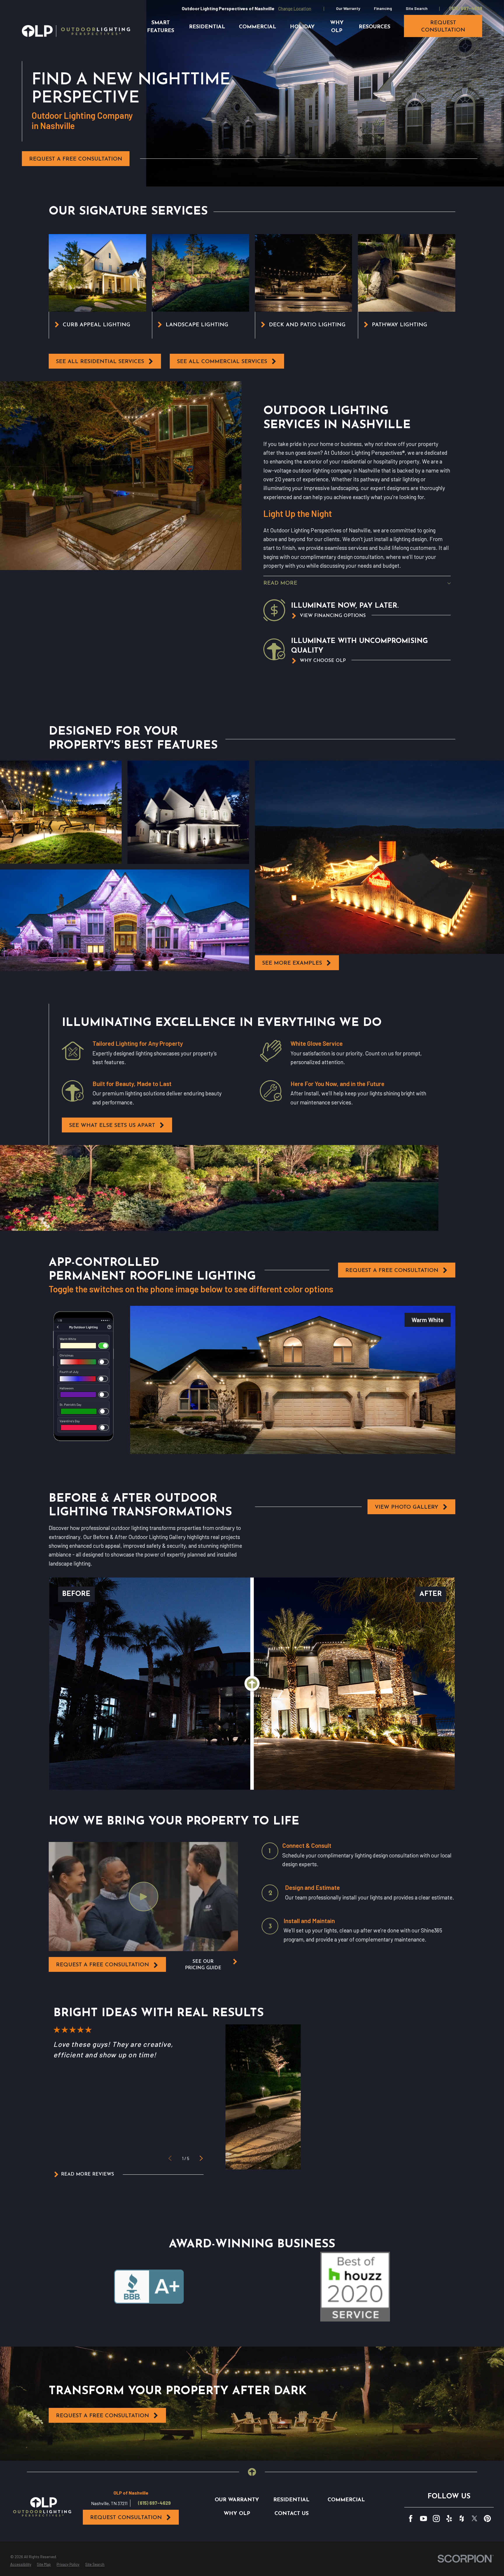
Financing (383, 8)
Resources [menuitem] (374, 27)
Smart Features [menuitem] (161, 27)
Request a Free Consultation (76, 159)
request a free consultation (103, 1965)
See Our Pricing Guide (203, 1965)
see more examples (292, 963)
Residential (291, 2500)
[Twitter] (475, 2519)
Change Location (295, 8)
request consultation (443, 27)
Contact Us (292, 2514)
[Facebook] (411, 2519)
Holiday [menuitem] (302, 27)
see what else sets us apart (112, 1126)
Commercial (346, 2500)
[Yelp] (449, 2519)
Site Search (417, 8)
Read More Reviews (87, 2174)
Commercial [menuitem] (258, 27)
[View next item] (201, 2158)
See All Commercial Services (222, 362)
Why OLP (237, 2514)
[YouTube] (423, 2519)
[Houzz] (462, 2519)
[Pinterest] (487, 2519)
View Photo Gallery (407, 1507)
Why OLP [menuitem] (337, 27)
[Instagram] (436, 2519)
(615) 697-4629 (466, 8)
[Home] (76, 31)
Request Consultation (126, 2518)
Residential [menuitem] (207, 27)
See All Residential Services (100, 362)
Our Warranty (348, 8)
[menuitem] (21, 2565)
